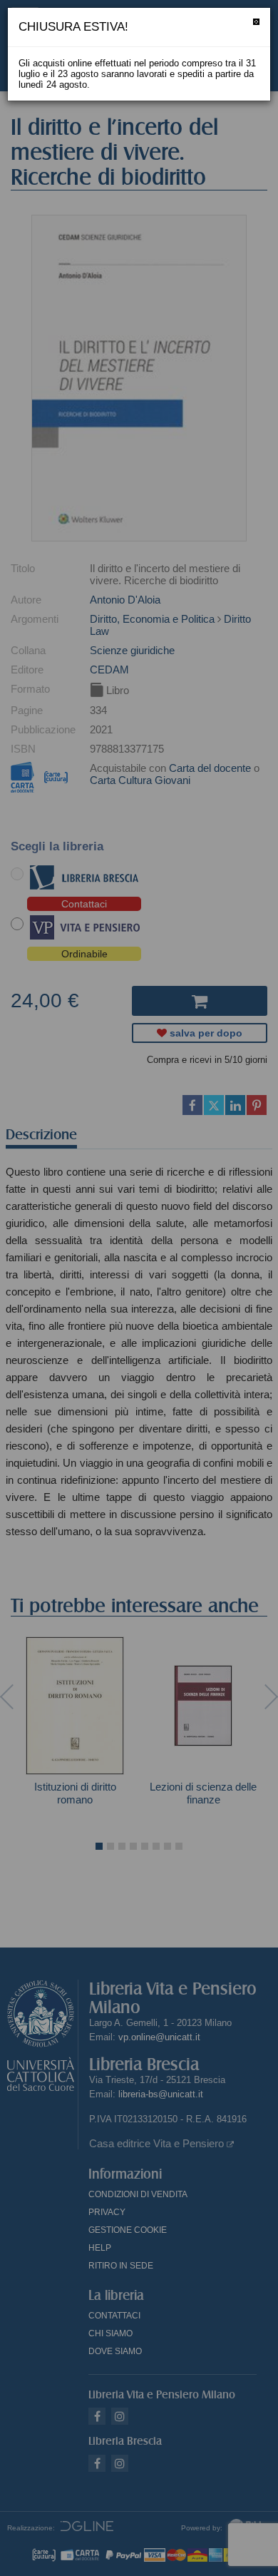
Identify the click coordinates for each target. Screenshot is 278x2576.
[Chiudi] (256, 22)
